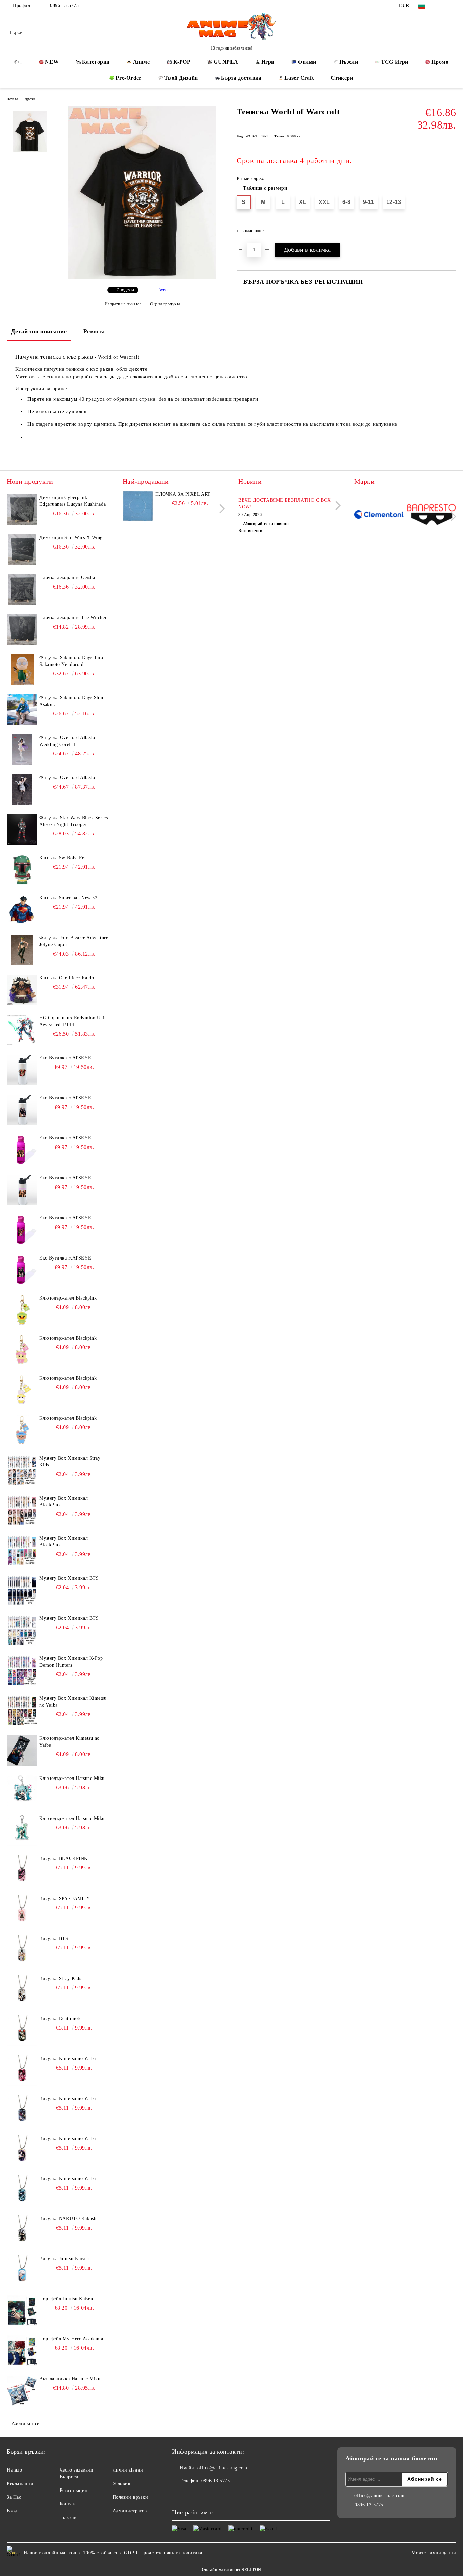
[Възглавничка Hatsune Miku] (22, 2391)
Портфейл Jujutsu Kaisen (66, 2299)
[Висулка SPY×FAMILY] (22, 1910)
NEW (52, 62)
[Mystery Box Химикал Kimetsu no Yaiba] (22, 1710)
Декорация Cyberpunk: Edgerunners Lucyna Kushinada (73, 501)
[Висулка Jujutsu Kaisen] (22, 2271)
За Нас (14, 2497)
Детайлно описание (39, 331)
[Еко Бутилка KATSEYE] (22, 1070)
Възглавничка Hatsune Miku (70, 2379)
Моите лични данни (434, 2553)
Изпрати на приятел (123, 304)
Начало (12, 99)
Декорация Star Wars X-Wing (71, 537)
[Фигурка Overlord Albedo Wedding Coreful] (22, 750)
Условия (122, 2484)
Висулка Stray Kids (60, 1978)
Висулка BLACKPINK (64, 1858)
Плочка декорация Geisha (67, 578)
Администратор (130, 2511)
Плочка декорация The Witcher (73, 618)
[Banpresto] (431, 515)
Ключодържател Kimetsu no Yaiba (69, 1742)
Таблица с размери (265, 188)
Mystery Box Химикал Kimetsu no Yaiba (73, 1702)
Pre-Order (128, 78)
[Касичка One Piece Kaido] (22, 990)
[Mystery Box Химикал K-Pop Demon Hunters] (22, 1670)
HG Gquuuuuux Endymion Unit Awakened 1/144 (73, 1021)
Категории (96, 62)
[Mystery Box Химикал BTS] (22, 1590)
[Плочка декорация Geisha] (22, 590)
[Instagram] (452, 6)
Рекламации (20, 2484)
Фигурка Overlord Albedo (67, 778)
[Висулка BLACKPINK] (22, 1870)
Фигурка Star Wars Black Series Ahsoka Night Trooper (74, 821)
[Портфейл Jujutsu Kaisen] (22, 2311)
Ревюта (94, 331)
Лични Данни (128, 2470)
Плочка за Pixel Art (183, 494)
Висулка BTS (54, 1938)
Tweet (163, 290)
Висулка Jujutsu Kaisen (64, 2259)
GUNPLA (226, 62)
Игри (268, 62)
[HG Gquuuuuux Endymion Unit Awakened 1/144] (22, 1030)
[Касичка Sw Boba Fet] (22, 870)
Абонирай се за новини (266, 524)
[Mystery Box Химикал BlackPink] (22, 1510)
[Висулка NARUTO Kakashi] (22, 2231)
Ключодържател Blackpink (68, 1298)
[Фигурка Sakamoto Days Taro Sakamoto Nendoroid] (22, 670)
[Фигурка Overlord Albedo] (22, 790)
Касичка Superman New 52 (68, 898)
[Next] (220, 509)
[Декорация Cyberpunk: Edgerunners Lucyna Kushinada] (22, 510)
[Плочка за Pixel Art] (138, 506)
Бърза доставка (241, 78)
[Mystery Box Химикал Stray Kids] (22, 1470)
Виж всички (250, 531)
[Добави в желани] (451, 233)
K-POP (182, 62)
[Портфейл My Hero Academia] (22, 2351)
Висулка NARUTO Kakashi (68, 2219)
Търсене (69, 2517)
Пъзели (349, 62)
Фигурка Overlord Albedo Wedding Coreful (67, 741)
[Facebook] (442, 6)
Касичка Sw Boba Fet (63, 858)
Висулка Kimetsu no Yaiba (67, 2059)
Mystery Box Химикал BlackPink (64, 1502)
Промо (440, 62)
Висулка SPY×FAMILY (65, 1898)
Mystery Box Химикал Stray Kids (70, 1462)
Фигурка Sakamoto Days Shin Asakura (71, 701)
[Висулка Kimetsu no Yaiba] (22, 2071)
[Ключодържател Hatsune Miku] (22, 1790)
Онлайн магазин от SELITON (231, 2570)
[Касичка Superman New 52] (22, 910)
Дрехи (30, 99)
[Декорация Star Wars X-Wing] (22, 550)
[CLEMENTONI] (379, 515)
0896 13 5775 (64, 6)
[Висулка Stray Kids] (22, 1991)
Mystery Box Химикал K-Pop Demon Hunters (71, 1662)
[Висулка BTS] (22, 1950)
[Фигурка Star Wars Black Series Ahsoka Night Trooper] (22, 830)
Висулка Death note (60, 2018)
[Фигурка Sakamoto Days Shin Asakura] (22, 710)
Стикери (342, 78)
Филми (307, 62)
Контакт (68, 2504)
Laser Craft (299, 78)
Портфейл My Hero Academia (71, 2339)
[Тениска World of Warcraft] (142, 278)
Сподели (125, 290)
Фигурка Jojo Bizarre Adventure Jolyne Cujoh (74, 941)
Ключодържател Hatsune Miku (72, 1778)
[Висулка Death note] (22, 2031)
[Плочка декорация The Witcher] (22, 630)
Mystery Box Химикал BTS (69, 1578)
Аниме (142, 62)
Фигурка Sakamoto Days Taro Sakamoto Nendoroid (71, 661)
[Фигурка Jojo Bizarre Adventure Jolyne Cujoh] (22, 950)
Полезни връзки (130, 2497)
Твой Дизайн (181, 78)
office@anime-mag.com (222, 2468)
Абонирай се (25, 2424)
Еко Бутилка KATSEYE (65, 1058)
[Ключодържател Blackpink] (22, 1310)
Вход (12, 2511)
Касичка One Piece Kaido (67, 978)
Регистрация (73, 2490)
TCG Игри (395, 62)
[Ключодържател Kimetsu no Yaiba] (22, 1750)
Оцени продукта (165, 304)
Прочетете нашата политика (171, 2553)
